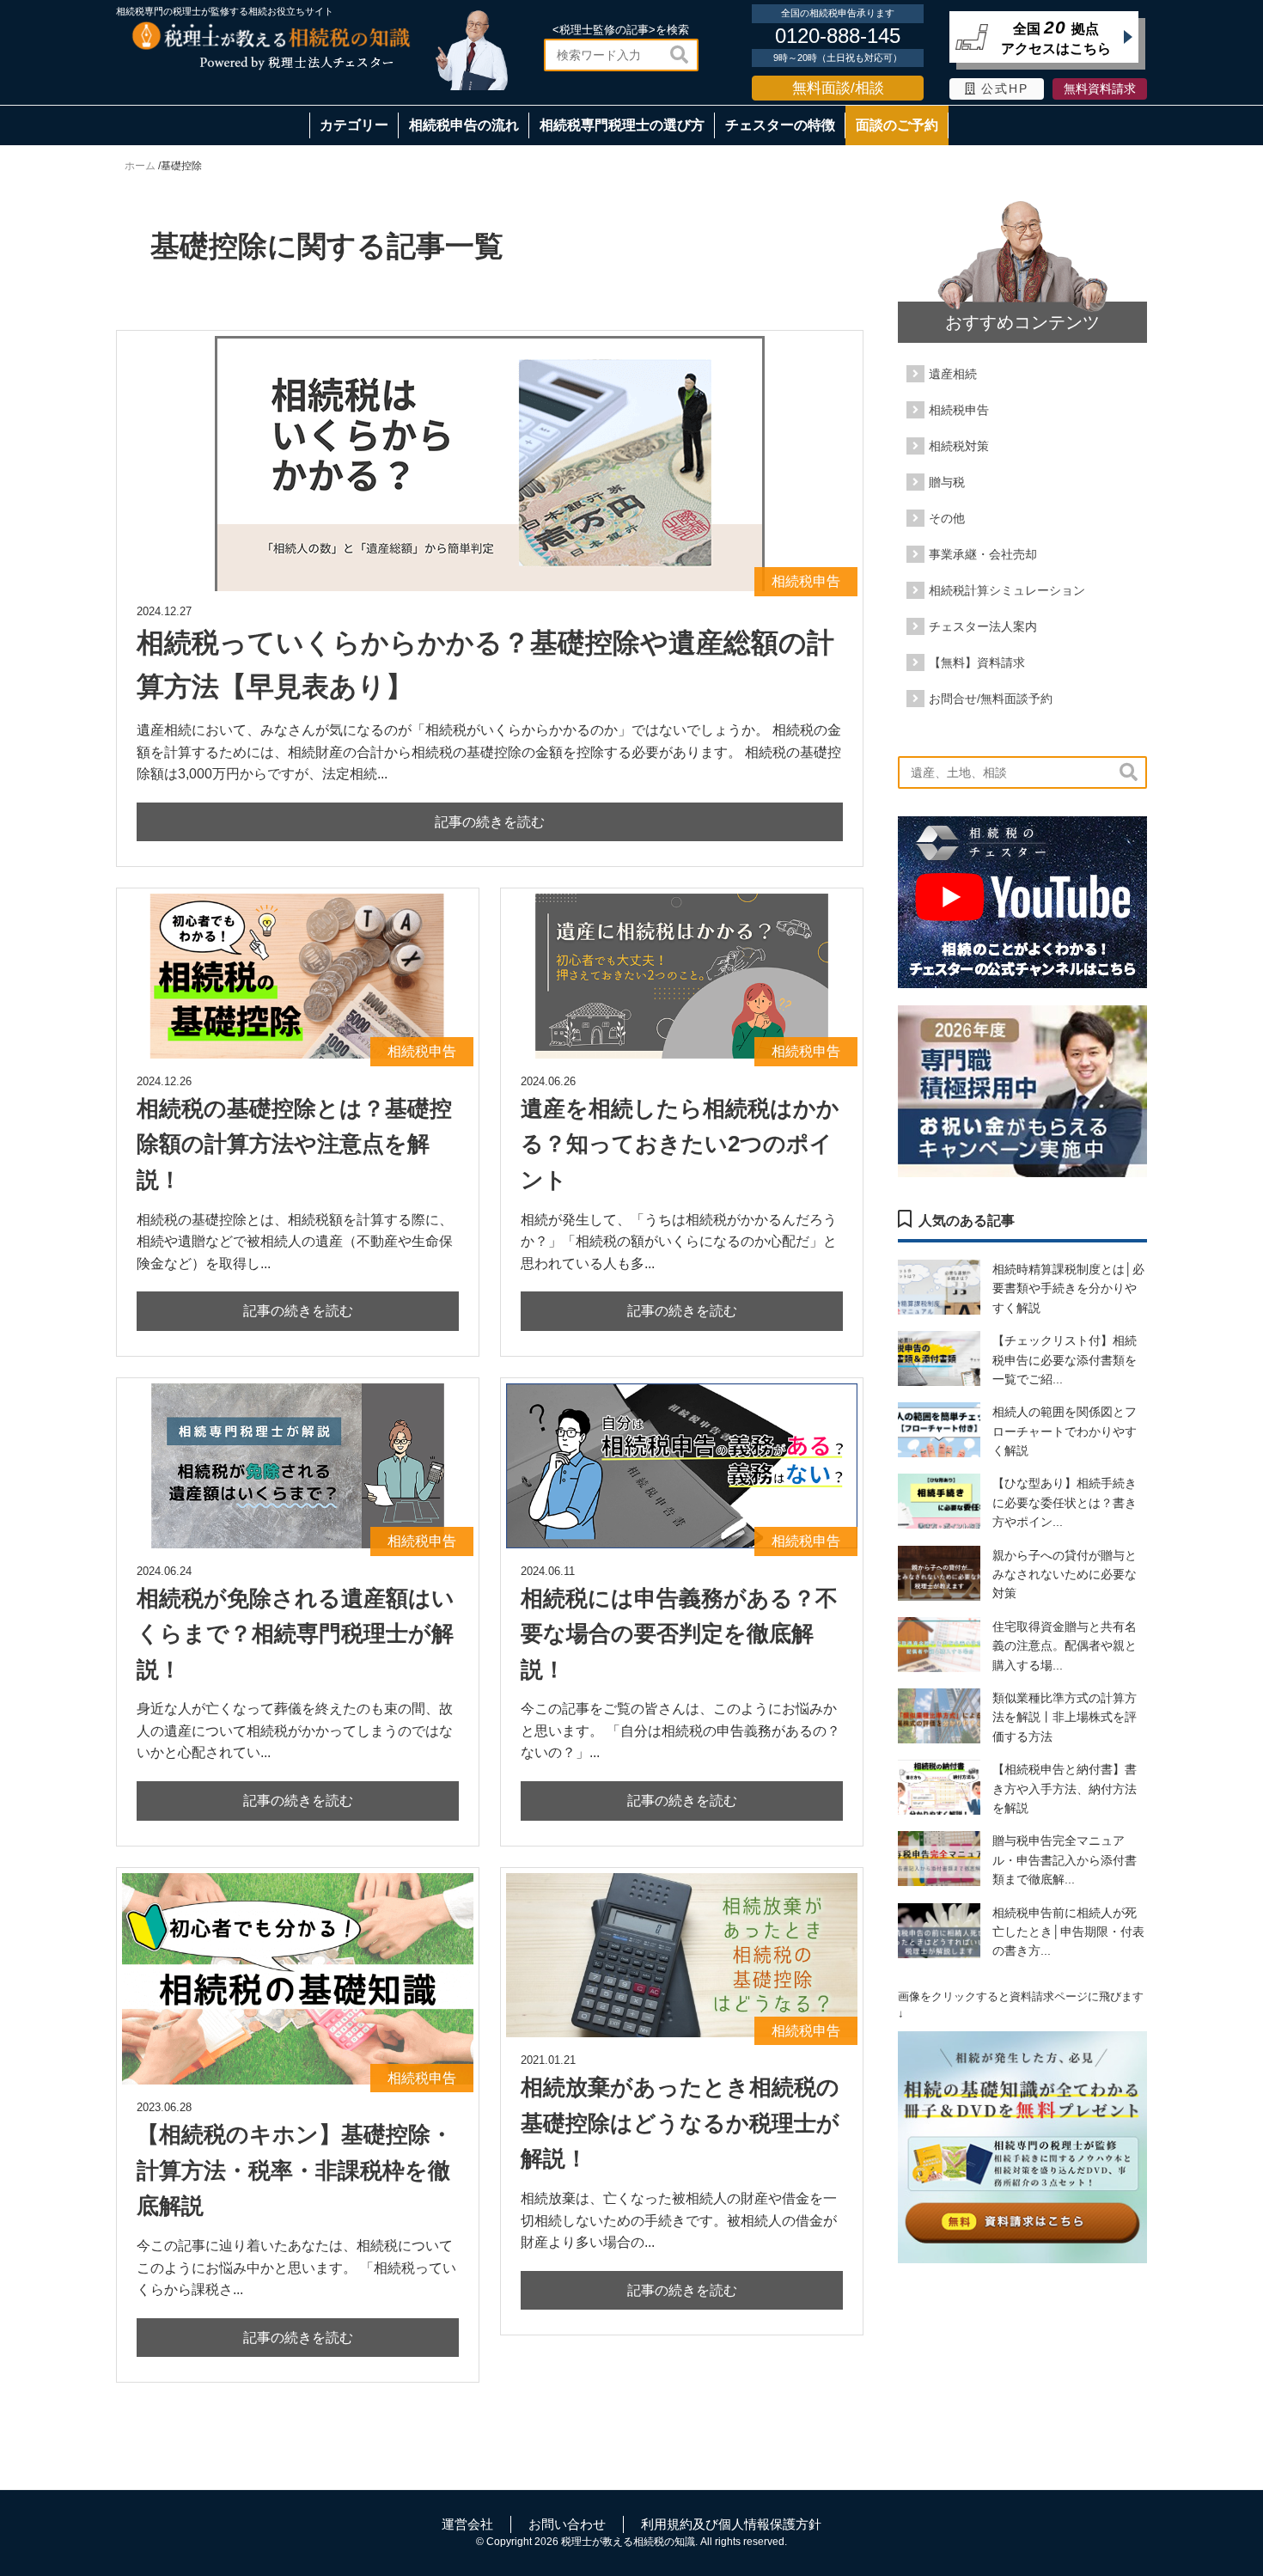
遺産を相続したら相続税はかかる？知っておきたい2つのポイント (680, 1144)
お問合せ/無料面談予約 (991, 699)
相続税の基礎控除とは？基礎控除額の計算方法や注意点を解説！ (294, 1144)
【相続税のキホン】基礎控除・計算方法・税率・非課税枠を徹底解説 (295, 2170)
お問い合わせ (567, 2524)
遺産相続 (953, 374)
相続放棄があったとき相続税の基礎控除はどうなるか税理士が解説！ (680, 2123)
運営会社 (467, 2524)
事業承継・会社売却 (983, 554)
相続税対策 (959, 446)
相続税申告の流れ (464, 125)
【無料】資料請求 (977, 662)
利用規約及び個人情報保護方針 (731, 2524)
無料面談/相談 (838, 88)
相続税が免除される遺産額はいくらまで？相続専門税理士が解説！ (296, 1634)
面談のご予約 (897, 125)
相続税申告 (959, 410)
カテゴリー (354, 125)
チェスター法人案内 (983, 626)
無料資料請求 (1100, 89)
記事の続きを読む (490, 822)
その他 (947, 518)
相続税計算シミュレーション (1007, 590)
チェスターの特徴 (780, 125)
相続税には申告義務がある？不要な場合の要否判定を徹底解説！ (679, 1634)
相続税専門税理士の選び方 (622, 125)
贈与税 (947, 482)
